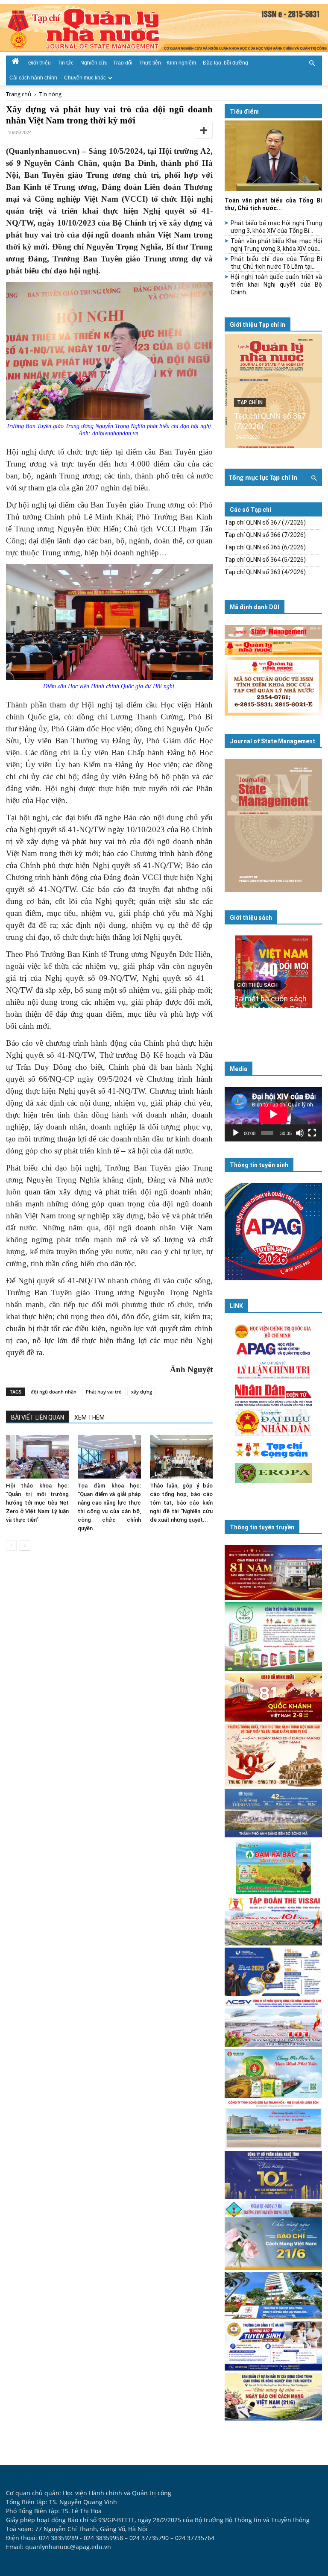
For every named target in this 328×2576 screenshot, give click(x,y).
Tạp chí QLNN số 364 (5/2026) (265, 560)
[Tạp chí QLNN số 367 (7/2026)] (273, 391)
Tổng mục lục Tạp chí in (263, 477)
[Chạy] (236, 1133)
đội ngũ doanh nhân (54, 1392)
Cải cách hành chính (33, 78)
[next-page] (25, 1545)
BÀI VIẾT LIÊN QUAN (38, 1417)
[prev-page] (11, 1545)
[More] (204, 130)
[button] (312, 62)
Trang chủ (19, 94)
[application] (273, 1114)
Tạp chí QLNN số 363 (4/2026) (265, 572)
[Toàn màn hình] (312, 1133)
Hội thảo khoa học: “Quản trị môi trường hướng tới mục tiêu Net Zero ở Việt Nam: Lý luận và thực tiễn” (37, 1503)
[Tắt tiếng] (300, 1133)
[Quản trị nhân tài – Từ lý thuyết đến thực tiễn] (273, 984)
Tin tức (66, 63)
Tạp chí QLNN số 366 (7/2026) (265, 535)
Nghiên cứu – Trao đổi (106, 63)
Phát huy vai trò (104, 1392)
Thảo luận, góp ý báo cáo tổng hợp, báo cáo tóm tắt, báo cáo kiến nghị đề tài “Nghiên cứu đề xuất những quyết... (181, 1503)
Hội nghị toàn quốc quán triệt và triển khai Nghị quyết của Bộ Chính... (276, 285)
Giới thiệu (40, 63)
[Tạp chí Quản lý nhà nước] (164, 28)
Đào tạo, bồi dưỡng (225, 63)
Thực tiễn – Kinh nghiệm (168, 63)
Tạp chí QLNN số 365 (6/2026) (265, 547)
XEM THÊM (89, 1417)
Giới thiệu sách (251, 918)
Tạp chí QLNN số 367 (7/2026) (265, 522)
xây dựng (142, 1392)
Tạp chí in (250, 402)
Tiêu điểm (244, 111)
